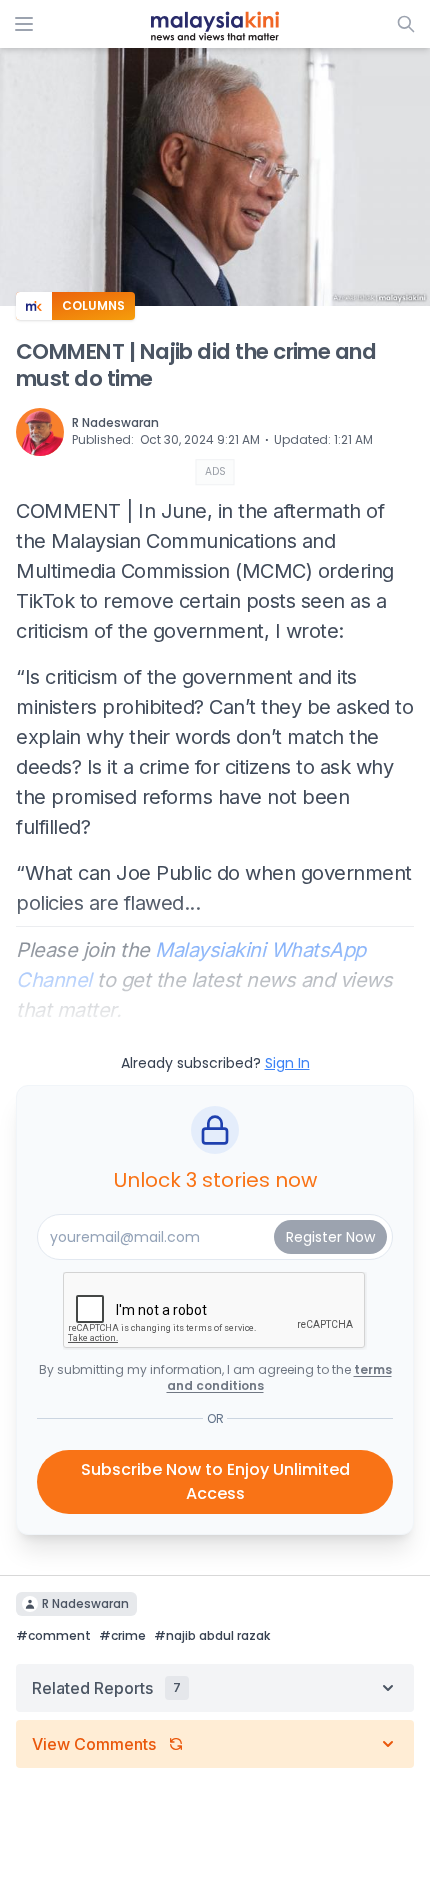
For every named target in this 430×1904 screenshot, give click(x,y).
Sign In (287, 1063)
